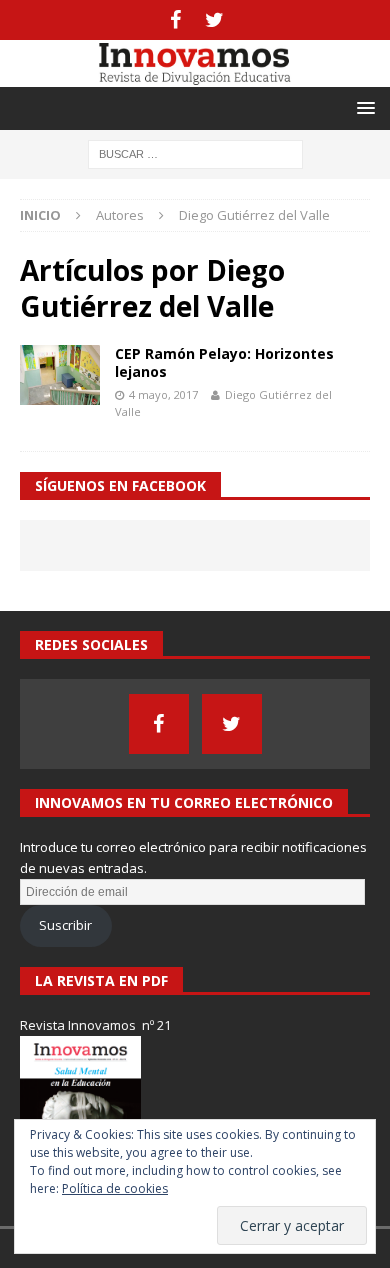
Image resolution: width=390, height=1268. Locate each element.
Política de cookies (115, 1188)
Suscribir (65, 925)
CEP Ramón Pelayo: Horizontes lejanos (224, 362)
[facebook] (175, 20)
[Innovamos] (195, 75)
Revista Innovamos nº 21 (95, 1025)
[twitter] (214, 20)
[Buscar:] (195, 152)
